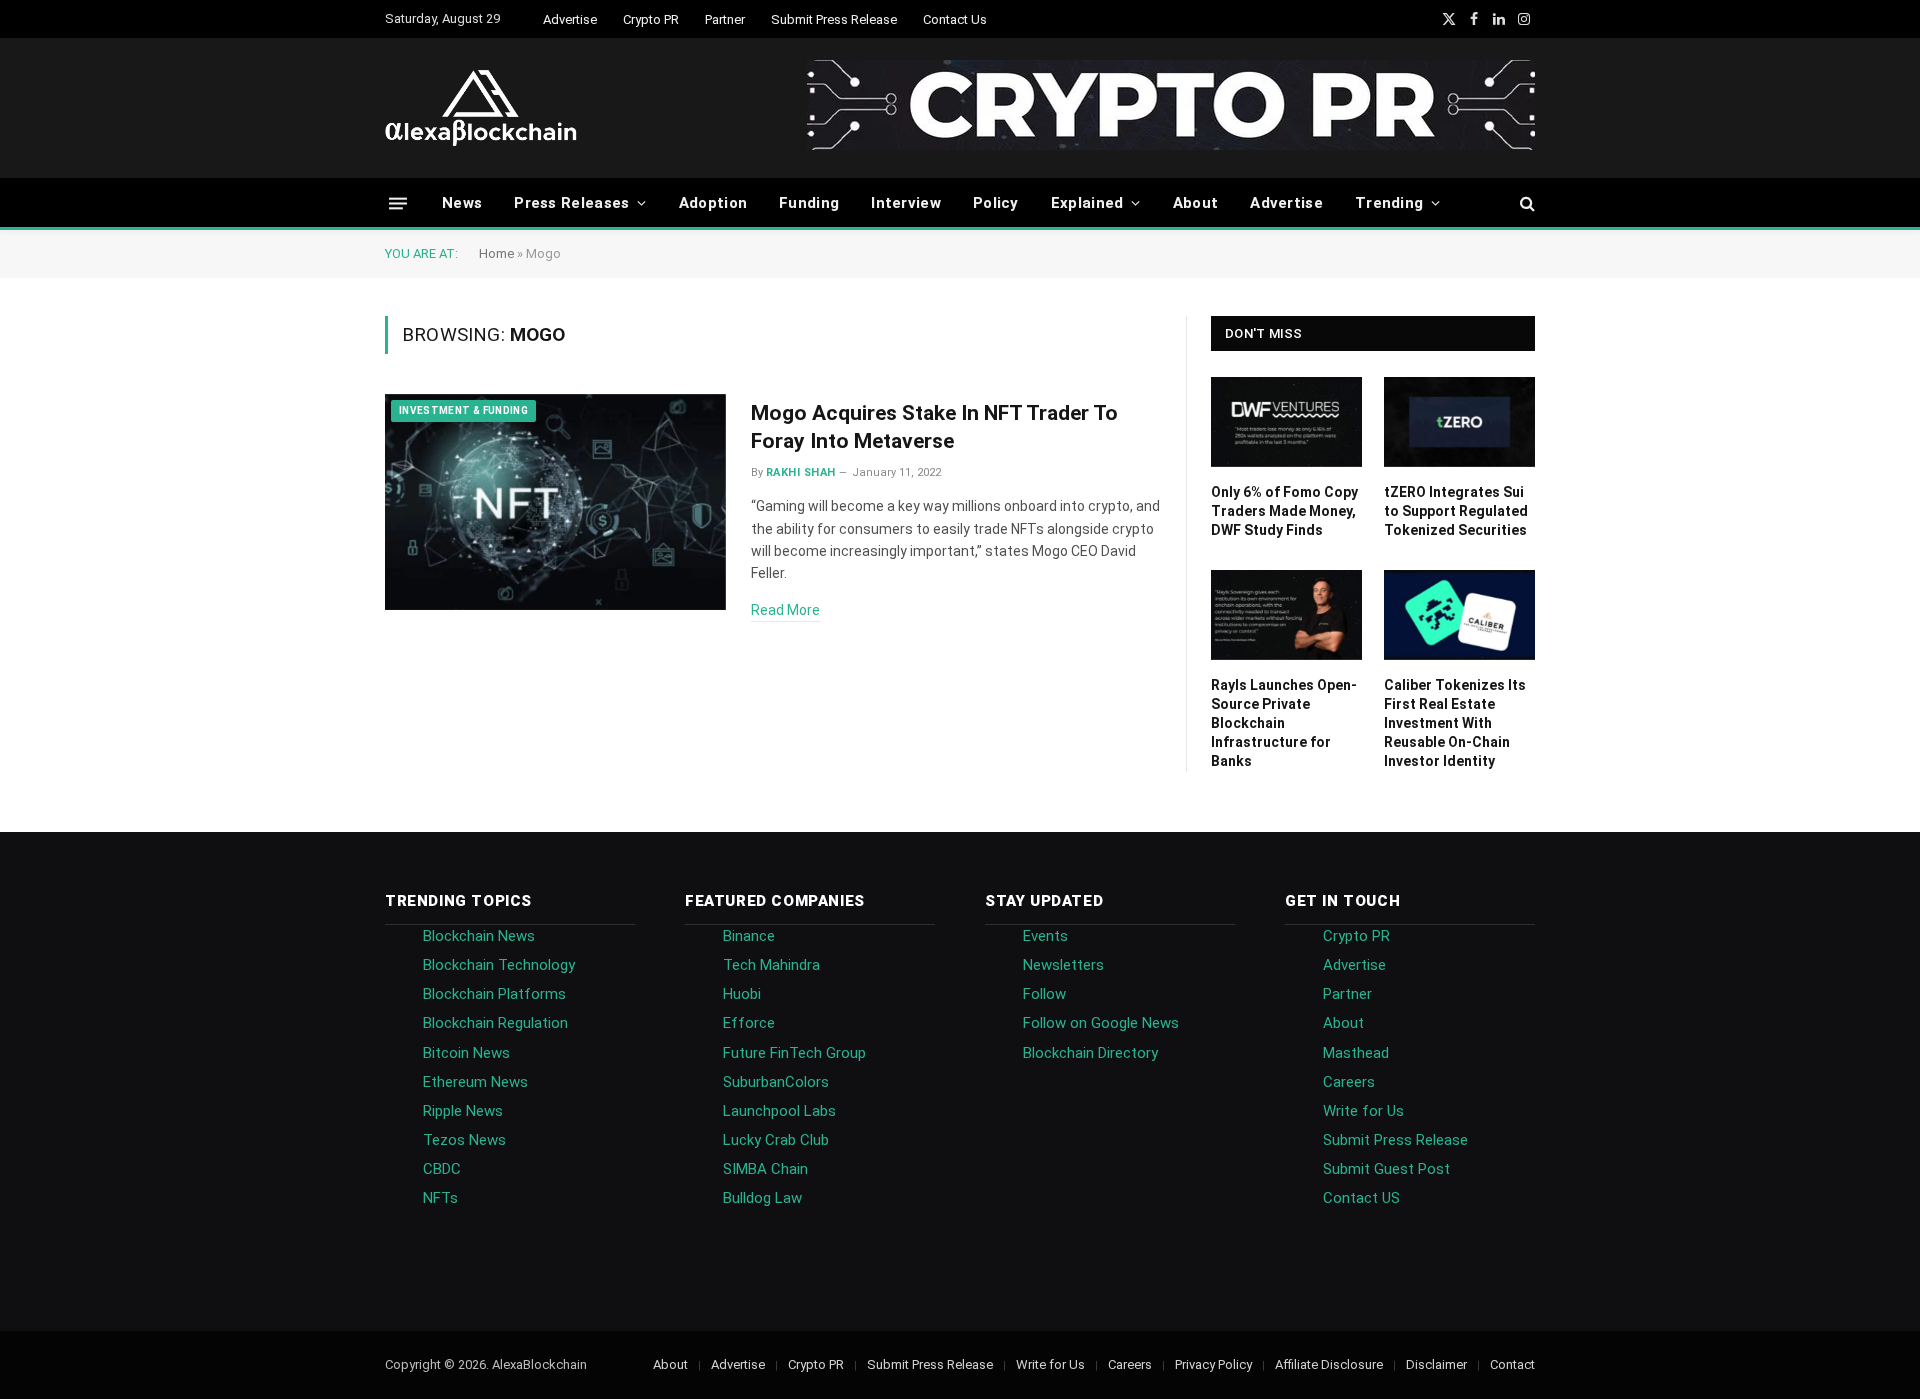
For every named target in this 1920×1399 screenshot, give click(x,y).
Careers (1349, 1082)
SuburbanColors (776, 1082)
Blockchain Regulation (495, 1023)
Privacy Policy (1213, 1364)
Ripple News (463, 1111)
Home (496, 253)
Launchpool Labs (779, 1111)
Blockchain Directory (1090, 1053)
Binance (749, 936)
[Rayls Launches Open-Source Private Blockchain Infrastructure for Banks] (1286, 615)
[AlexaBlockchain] (481, 108)
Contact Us (955, 19)
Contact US (1361, 1198)
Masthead (1356, 1053)
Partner (725, 19)
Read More (785, 610)
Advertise (570, 19)
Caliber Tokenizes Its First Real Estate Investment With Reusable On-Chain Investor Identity (1455, 723)
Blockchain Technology (499, 965)
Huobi (742, 994)
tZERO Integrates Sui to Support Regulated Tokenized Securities (1456, 511)
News (462, 203)
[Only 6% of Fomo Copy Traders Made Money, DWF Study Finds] (1286, 422)
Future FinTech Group (794, 1053)
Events (1045, 936)
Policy (996, 203)
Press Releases (571, 203)
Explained (1087, 203)
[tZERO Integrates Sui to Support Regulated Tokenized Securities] (1459, 422)
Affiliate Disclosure (1329, 1364)
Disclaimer (1436, 1364)
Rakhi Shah (800, 472)
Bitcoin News (466, 1053)
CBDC (442, 1169)
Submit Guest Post (1386, 1169)
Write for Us (1363, 1111)
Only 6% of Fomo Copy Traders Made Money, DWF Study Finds (1284, 511)
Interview (906, 203)
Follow (1044, 994)
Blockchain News (479, 936)
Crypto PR (651, 19)
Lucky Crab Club (776, 1140)
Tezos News (464, 1140)
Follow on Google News (1101, 1023)
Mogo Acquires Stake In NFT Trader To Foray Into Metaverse (934, 427)
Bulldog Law (762, 1198)
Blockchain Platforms (494, 994)
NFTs (440, 1198)
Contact (1512, 1364)
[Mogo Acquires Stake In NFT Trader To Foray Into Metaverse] (555, 502)
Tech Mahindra (771, 965)
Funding (809, 203)
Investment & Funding (463, 410)
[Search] (1525, 203)
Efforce (749, 1023)
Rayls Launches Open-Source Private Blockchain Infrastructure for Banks (1284, 723)
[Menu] (398, 202)
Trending (1389, 203)
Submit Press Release (834, 19)
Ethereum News (475, 1082)
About (1196, 203)
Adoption (713, 203)
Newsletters (1063, 965)
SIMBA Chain (765, 1169)
